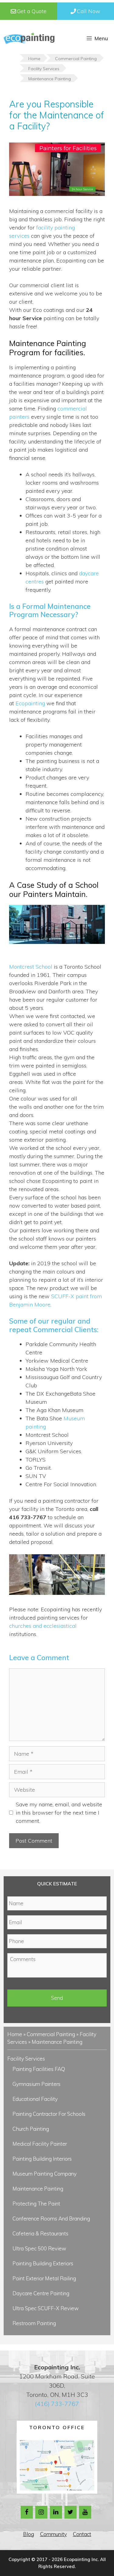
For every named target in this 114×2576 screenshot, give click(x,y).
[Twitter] (71, 2512)
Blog (29, 2534)
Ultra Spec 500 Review (39, 2248)
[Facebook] (27, 2512)
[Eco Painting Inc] (29, 38)
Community (54, 2534)
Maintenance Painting (38, 2189)
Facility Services (26, 2059)
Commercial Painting (51, 2034)
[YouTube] (85, 2512)
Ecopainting (30, 703)
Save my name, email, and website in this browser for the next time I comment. (59, 1813)
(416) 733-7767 (57, 2404)
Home (15, 2034)
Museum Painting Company (45, 2174)
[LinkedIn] (56, 2512)
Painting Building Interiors (42, 2159)
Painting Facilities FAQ (39, 2069)
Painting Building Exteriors (43, 2263)
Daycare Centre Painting (41, 2293)
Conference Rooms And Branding (51, 2218)
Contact (82, 2534)
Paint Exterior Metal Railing (44, 2278)
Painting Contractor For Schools (49, 2114)
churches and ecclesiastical (43, 1626)
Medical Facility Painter (40, 2144)
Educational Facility (35, 2099)
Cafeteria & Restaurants (40, 2233)
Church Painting (31, 2129)
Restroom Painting (34, 2323)
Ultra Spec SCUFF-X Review (46, 2308)
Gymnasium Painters (36, 2084)
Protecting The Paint (36, 2204)
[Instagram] (41, 2512)
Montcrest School (31, 967)
